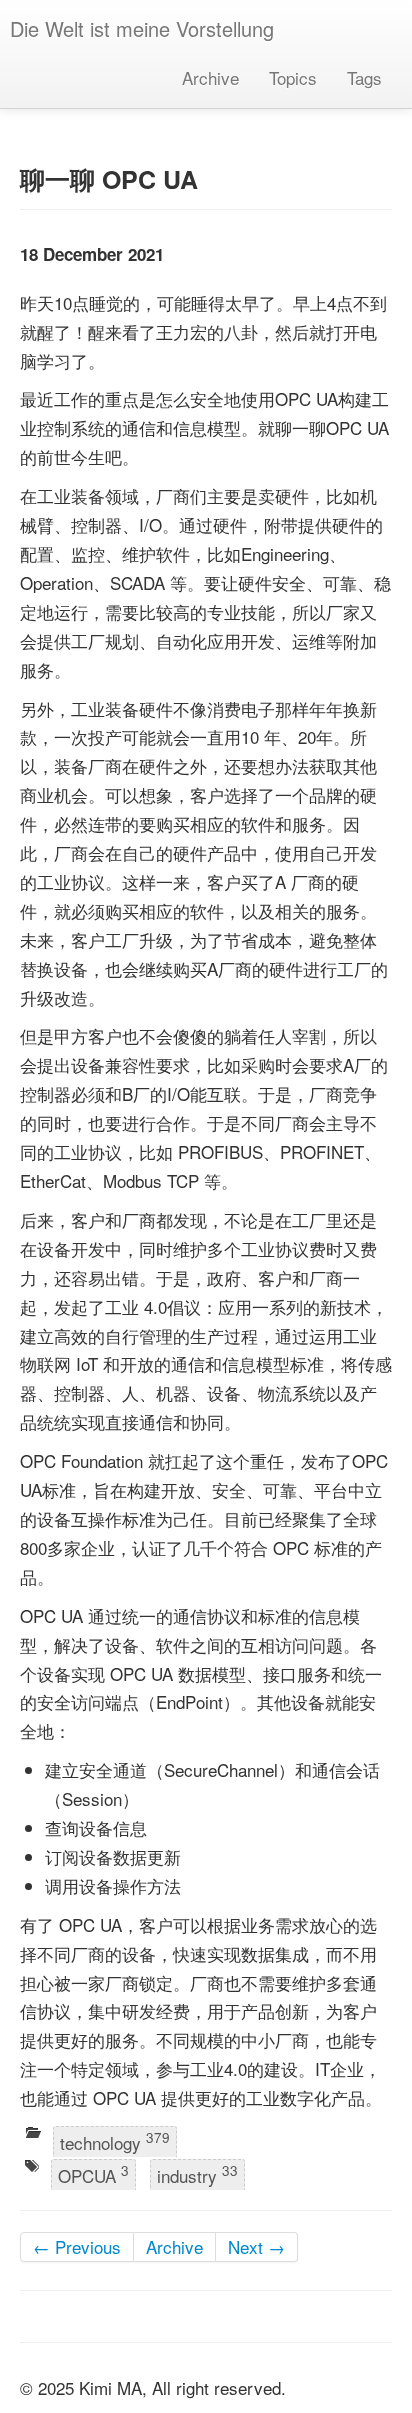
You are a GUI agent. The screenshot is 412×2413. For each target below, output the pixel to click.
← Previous (77, 2246)
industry (197, 2175)
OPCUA (93, 2175)
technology (115, 2141)
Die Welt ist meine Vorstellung (142, 28)
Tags (364, 77)
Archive (210, 77)
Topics (293, 77)
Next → (256, 2246)
